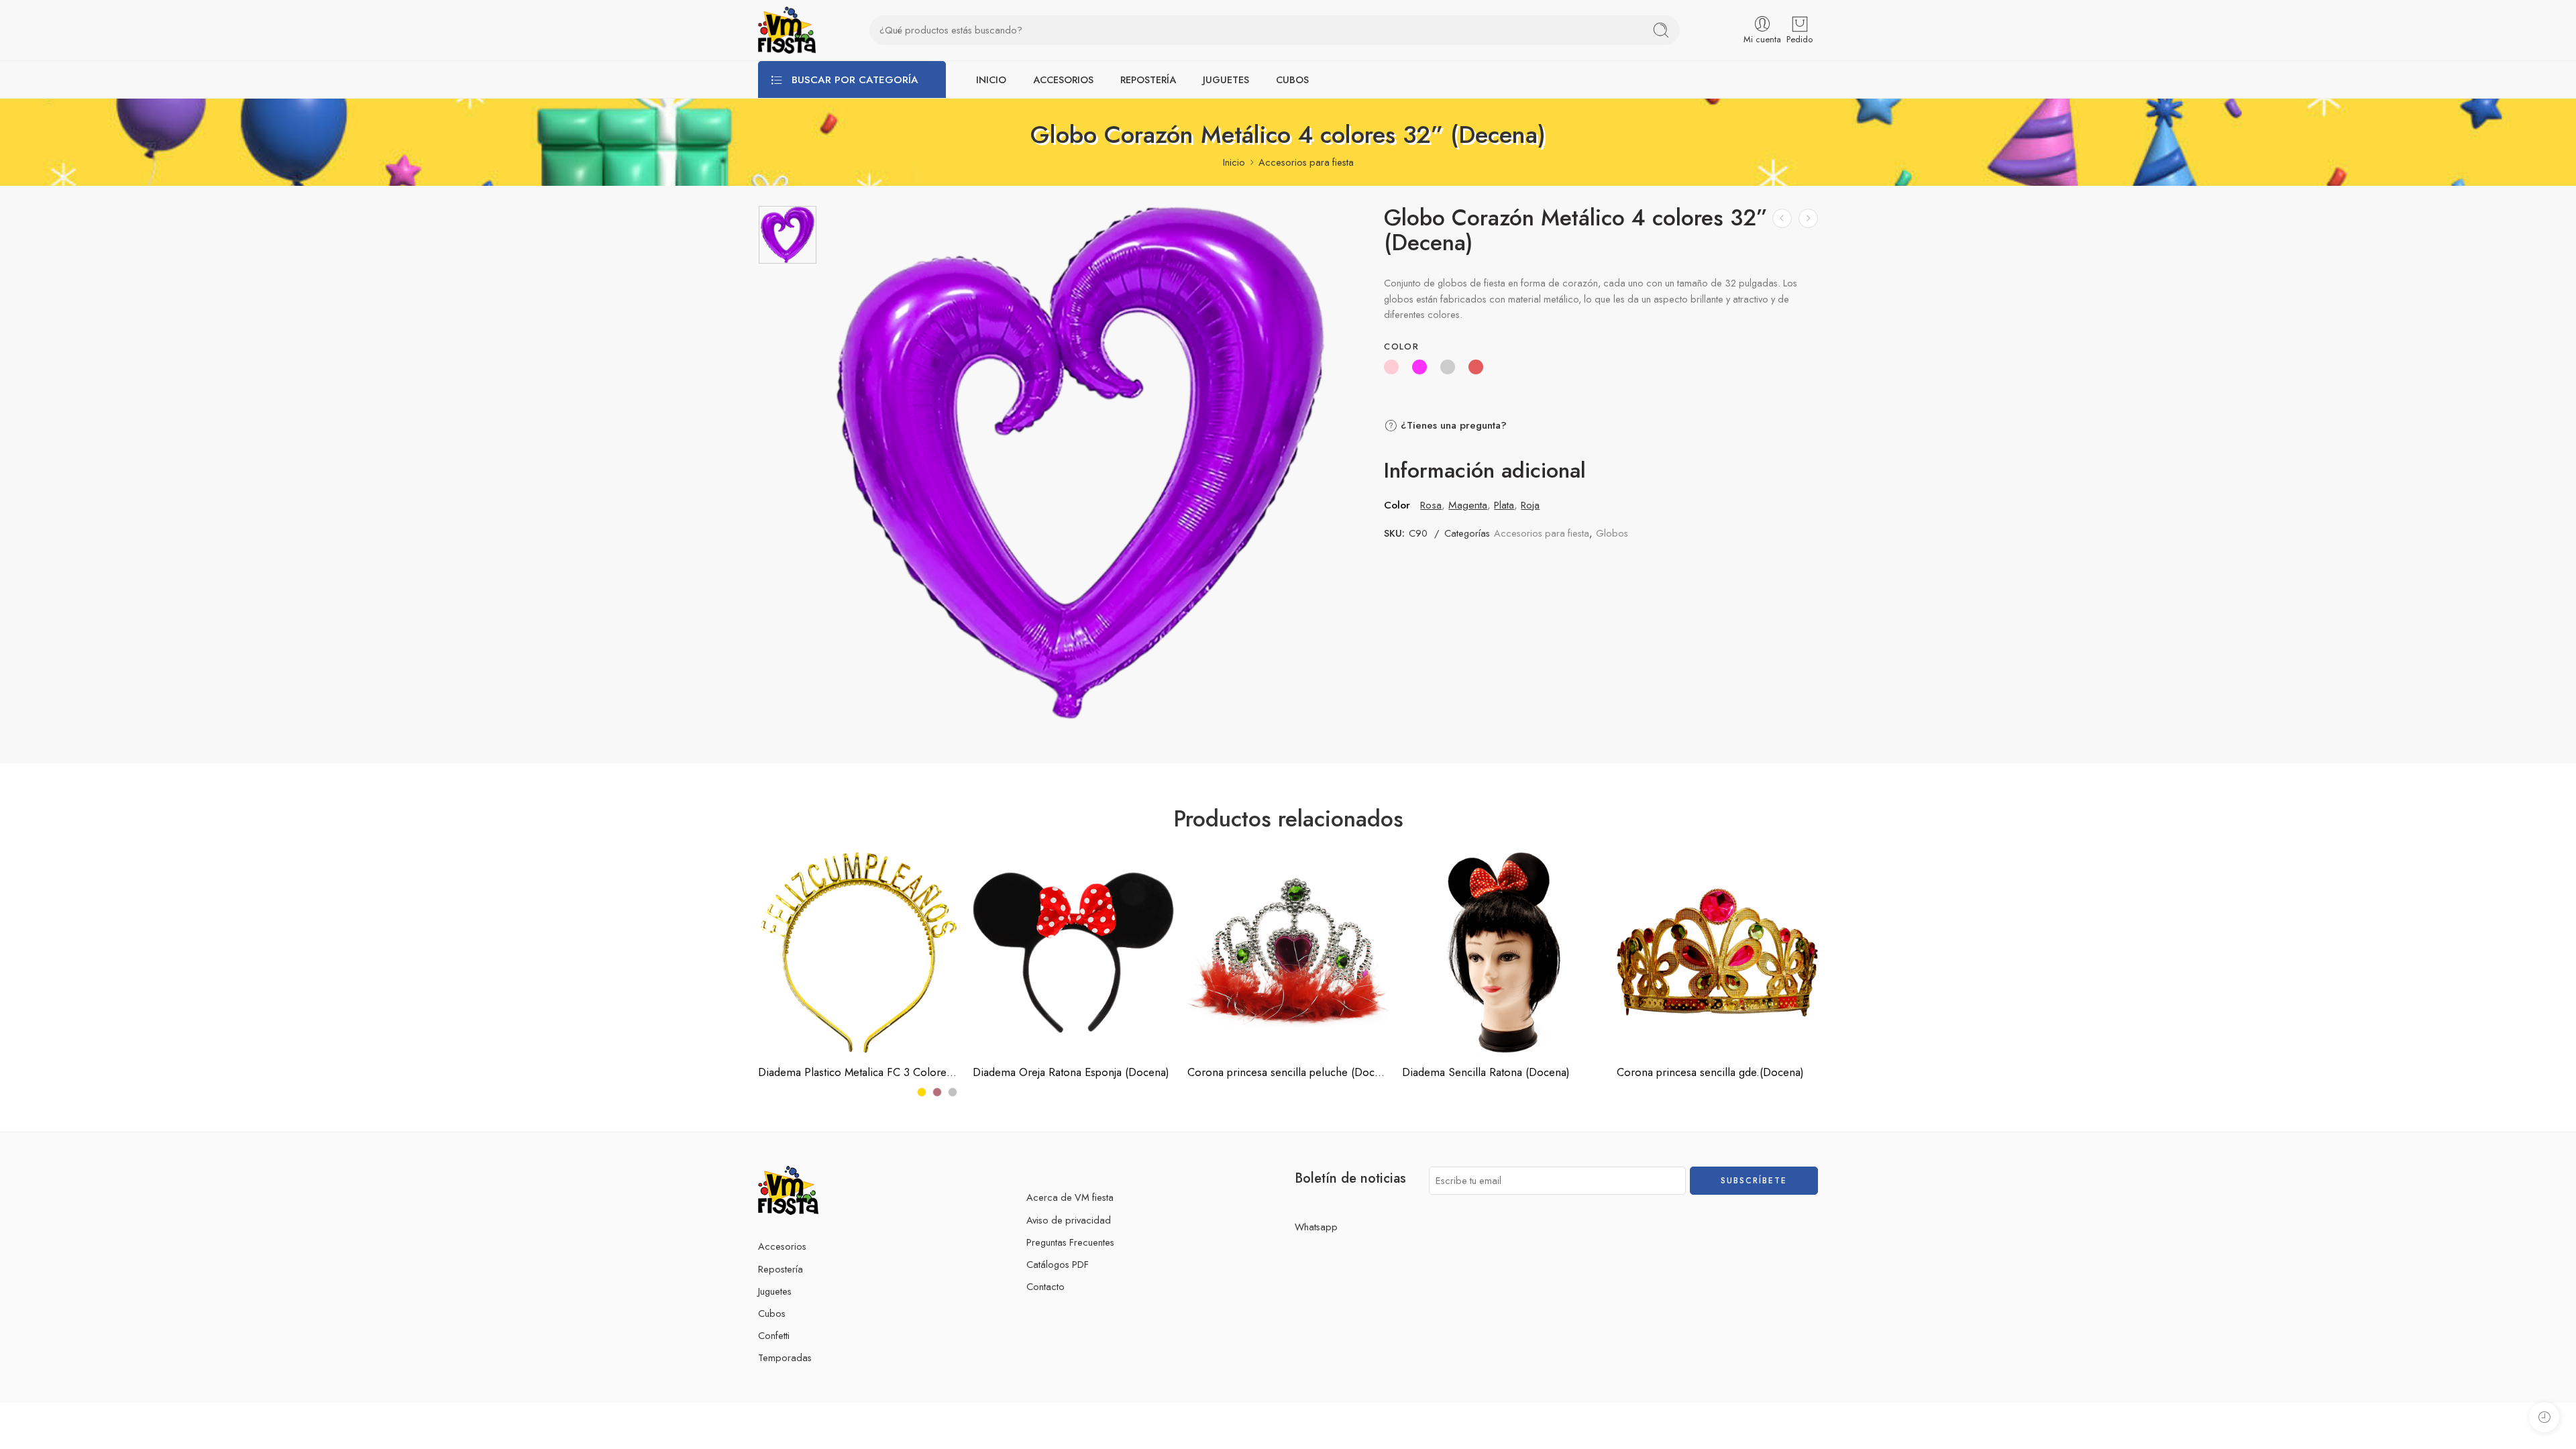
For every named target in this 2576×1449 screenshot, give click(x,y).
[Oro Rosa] (937, 1092)
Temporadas (785, 1357)
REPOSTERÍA (1148, 79)
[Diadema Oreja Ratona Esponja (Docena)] (1073, 953)
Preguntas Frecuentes (1070, 1242)
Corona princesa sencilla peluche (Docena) (1288, 1072)
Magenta (1468, 505)
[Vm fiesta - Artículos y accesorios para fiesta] (787, 30)
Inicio (1234, 162)
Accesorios (782, 1246)
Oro (795, 993)
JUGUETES (1226, 79)
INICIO (991, 79)
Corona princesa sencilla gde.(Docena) (1710, 1072)
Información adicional (1485, 471)
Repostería (781, 1269)
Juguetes (775, 1291)
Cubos (772, 1313)
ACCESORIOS (1063, 79)
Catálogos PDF (1058, 1264)
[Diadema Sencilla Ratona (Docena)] (1503, 953)
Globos (1612, 533)
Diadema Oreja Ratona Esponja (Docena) (1071, 1072)
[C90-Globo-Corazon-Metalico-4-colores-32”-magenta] (788, 235)
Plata (1504, 505)
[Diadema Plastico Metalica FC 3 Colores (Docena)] (859, 953)
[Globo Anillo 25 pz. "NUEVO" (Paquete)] (1782, 218)
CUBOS (1292, 79)
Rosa (1431, 505)
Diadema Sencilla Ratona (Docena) (1486, 1072)
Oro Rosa (795, 1013)
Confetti (774, 1335)
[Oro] (922, 1092)
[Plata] (953, 1092)
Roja (1530, 505)
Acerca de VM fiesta (1070, 1197)
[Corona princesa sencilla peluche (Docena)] (1288, 953)
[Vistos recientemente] (2544, 1417)
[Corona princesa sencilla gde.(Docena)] (1717, 953)
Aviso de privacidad (1069, 1220)
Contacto (1045, 1286)
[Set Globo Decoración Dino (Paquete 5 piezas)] (1808, 218)
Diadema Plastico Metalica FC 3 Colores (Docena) (859, 1072)
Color (1401, 347)
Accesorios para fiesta (1306, 162)
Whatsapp (1316, 1227)
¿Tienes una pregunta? (1452, 425)
